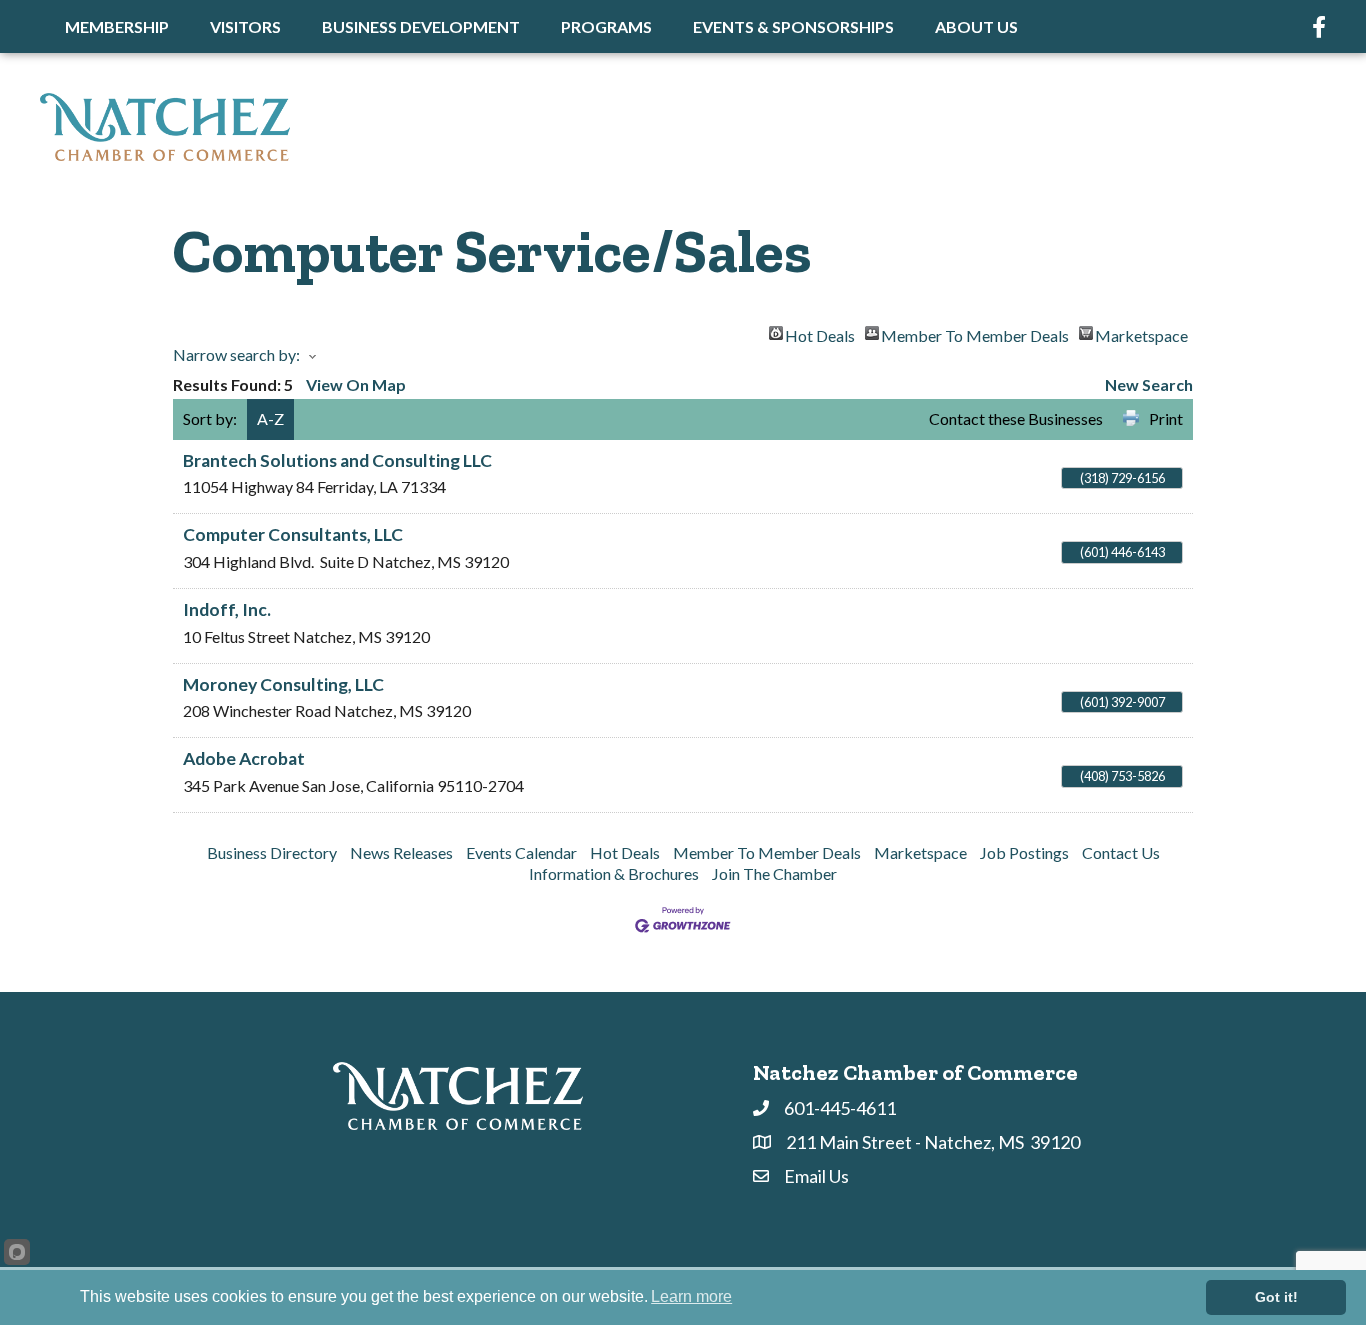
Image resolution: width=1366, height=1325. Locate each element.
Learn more (691, 1296)
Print (1166, 418)
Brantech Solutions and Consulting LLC (337, 460)
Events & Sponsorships (793, 26)
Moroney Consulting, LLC (283, 684)
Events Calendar (521, 852)
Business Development (421, 26)
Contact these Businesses (1016, 418)
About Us (976, 26)
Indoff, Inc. (227, 609)
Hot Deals (820, 333)
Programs (606, 26)
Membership (117, 26)
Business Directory (272, 852)
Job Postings (1024, 852)
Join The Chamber (774, 873)
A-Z (270, 418)
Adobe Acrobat (244, 758)
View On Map (356, 384)
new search (1149, 384)
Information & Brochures (614, 873)
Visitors (245, 26)
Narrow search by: (236, 354)
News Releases (401, 852)
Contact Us (1121, 852)
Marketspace (1141, 333)
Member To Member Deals (975, 333)
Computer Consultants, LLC (293, 534)
